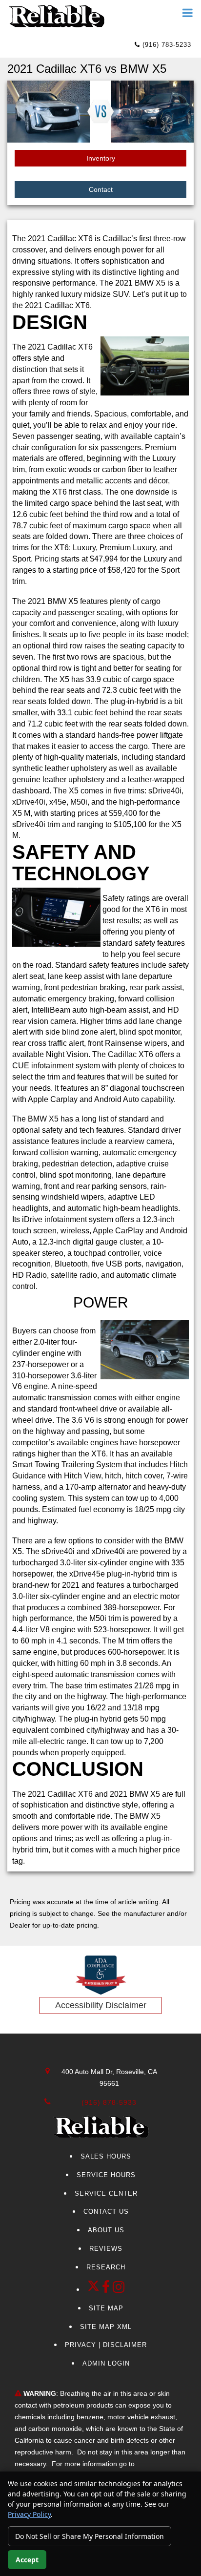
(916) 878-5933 (109, 2102)
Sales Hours (106, 2156)
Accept (27, 2560)
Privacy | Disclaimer (106, 2345)
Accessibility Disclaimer (101, 2005)
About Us (106, 2230)
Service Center (106, 2193)
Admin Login (106, 2363)
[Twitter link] (95, 2290)
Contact (101, 189)
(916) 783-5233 (166, 45)
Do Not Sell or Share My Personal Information (90, 2536)
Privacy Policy (29, 2514)
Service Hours (106, 2175)
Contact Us (106, 2212)
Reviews (106, 2249)
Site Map (106, 2308)
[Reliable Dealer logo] (56, 16)
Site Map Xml (106, 2327)
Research (106, 2267)
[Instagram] (119, 2290)
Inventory (101, 158)
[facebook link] (107, 2290)
